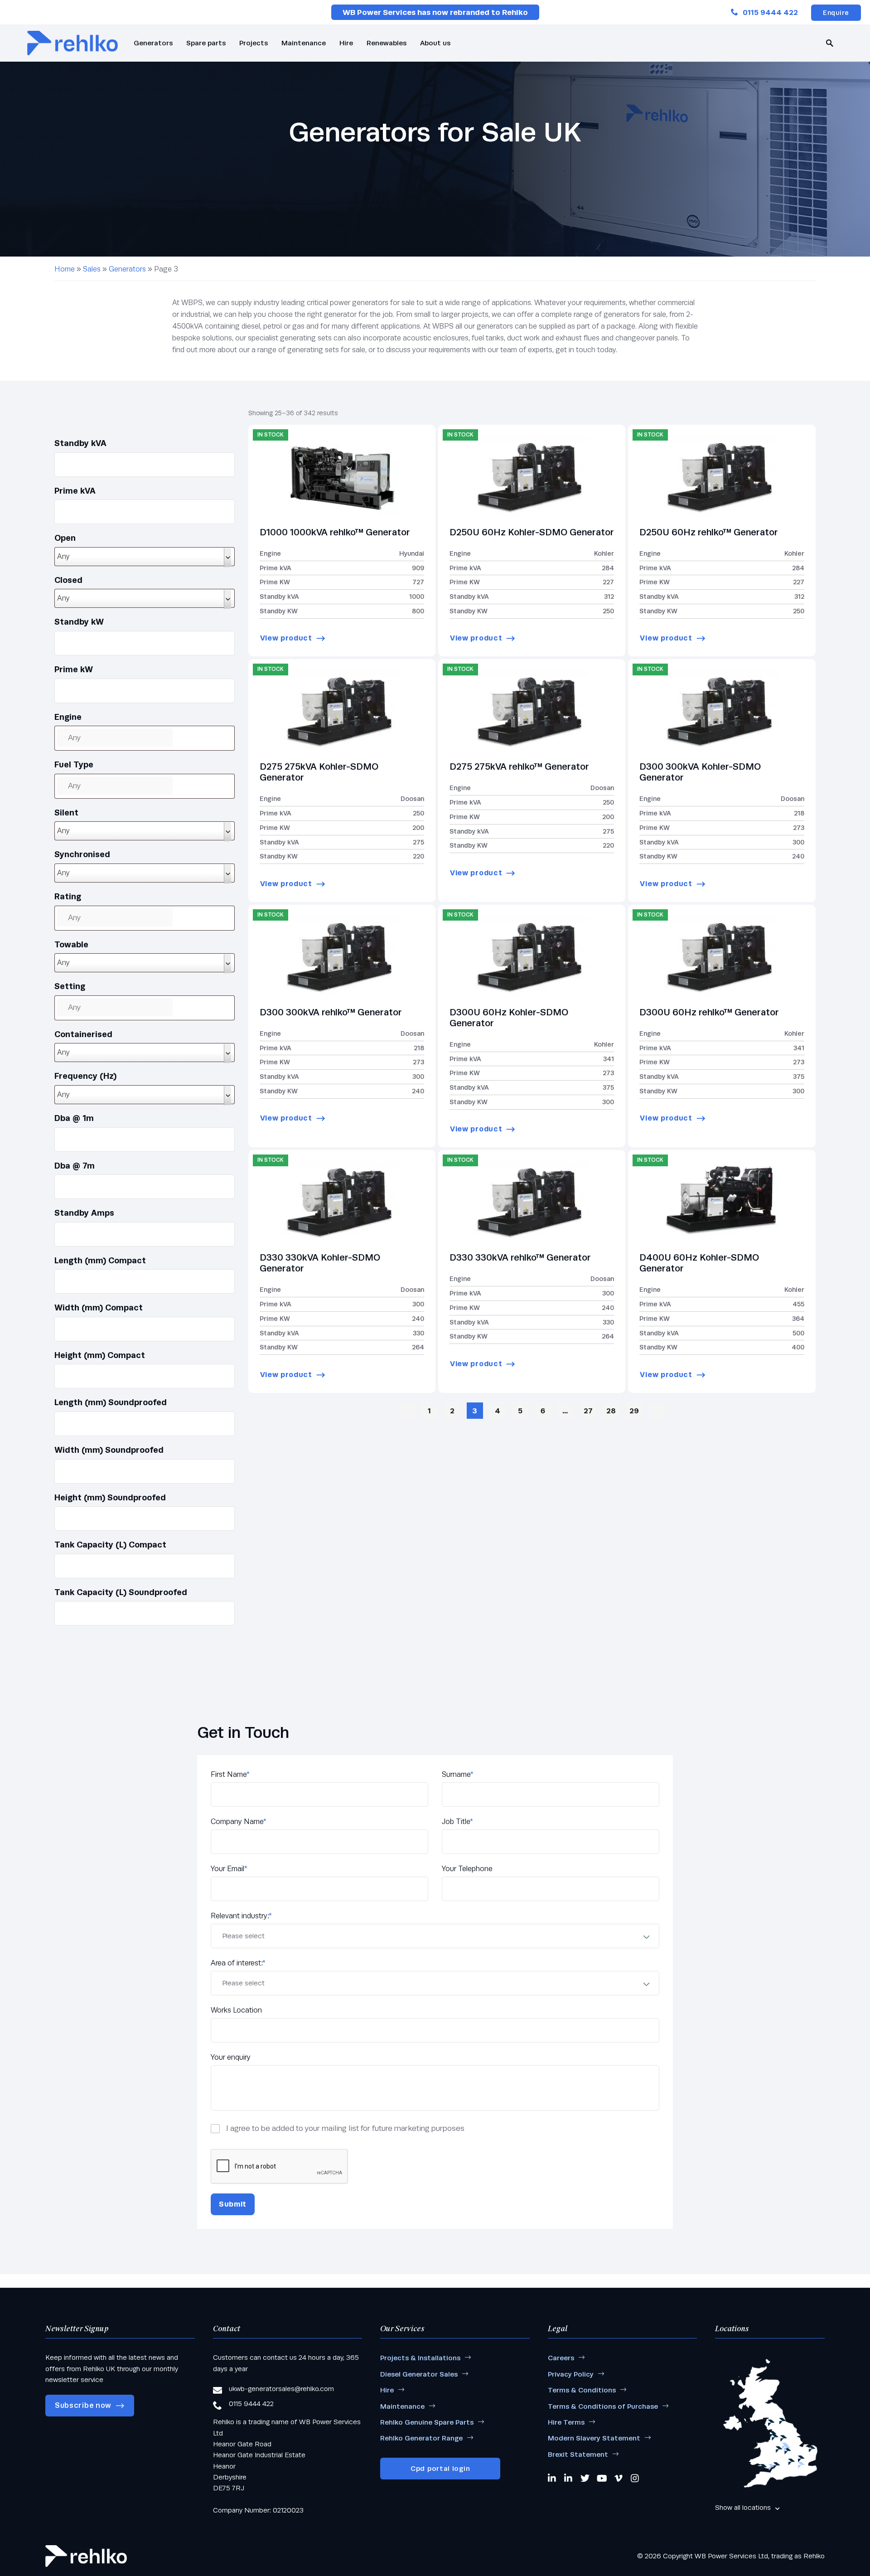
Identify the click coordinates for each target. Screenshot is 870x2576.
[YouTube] (602, 2478)
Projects (254, 43)
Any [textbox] (63, 556)
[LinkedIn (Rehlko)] (569, 2478)
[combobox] (145, 557)
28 (611, 1411)
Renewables (387, 43)
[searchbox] (115, 737)
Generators (153, 43)
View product (286, 638)
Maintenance (304, 43)
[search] (830, 43)
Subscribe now (83, 2405)
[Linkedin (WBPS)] (552, 2478)
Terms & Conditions (582, 2390)
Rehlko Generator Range (421, 2438)
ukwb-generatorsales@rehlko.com (281, 2389)
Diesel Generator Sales (419, 2374)
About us (435, 43)
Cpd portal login (440, 2468)
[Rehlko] (86, 2556)
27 (588, 1411)
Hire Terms (566, 2422)
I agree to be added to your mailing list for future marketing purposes (345, 2128)
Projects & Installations (420, 2358)
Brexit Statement (578, 2454)
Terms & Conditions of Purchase (603, 2406)
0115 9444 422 (770, 12)
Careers (561, 2358)
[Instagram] (635, 2478)
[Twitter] (585, 2478)
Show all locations (743, 2507)
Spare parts (206, 43)
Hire (346, 43)
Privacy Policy (571, 2374)
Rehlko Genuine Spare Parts (427, 2422)
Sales (92, 269)
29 (634, 1411)
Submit (233, 2204)
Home (65, 269)
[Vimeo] (619, 2478)
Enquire (836, 13)
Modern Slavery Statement (594, 2438)
